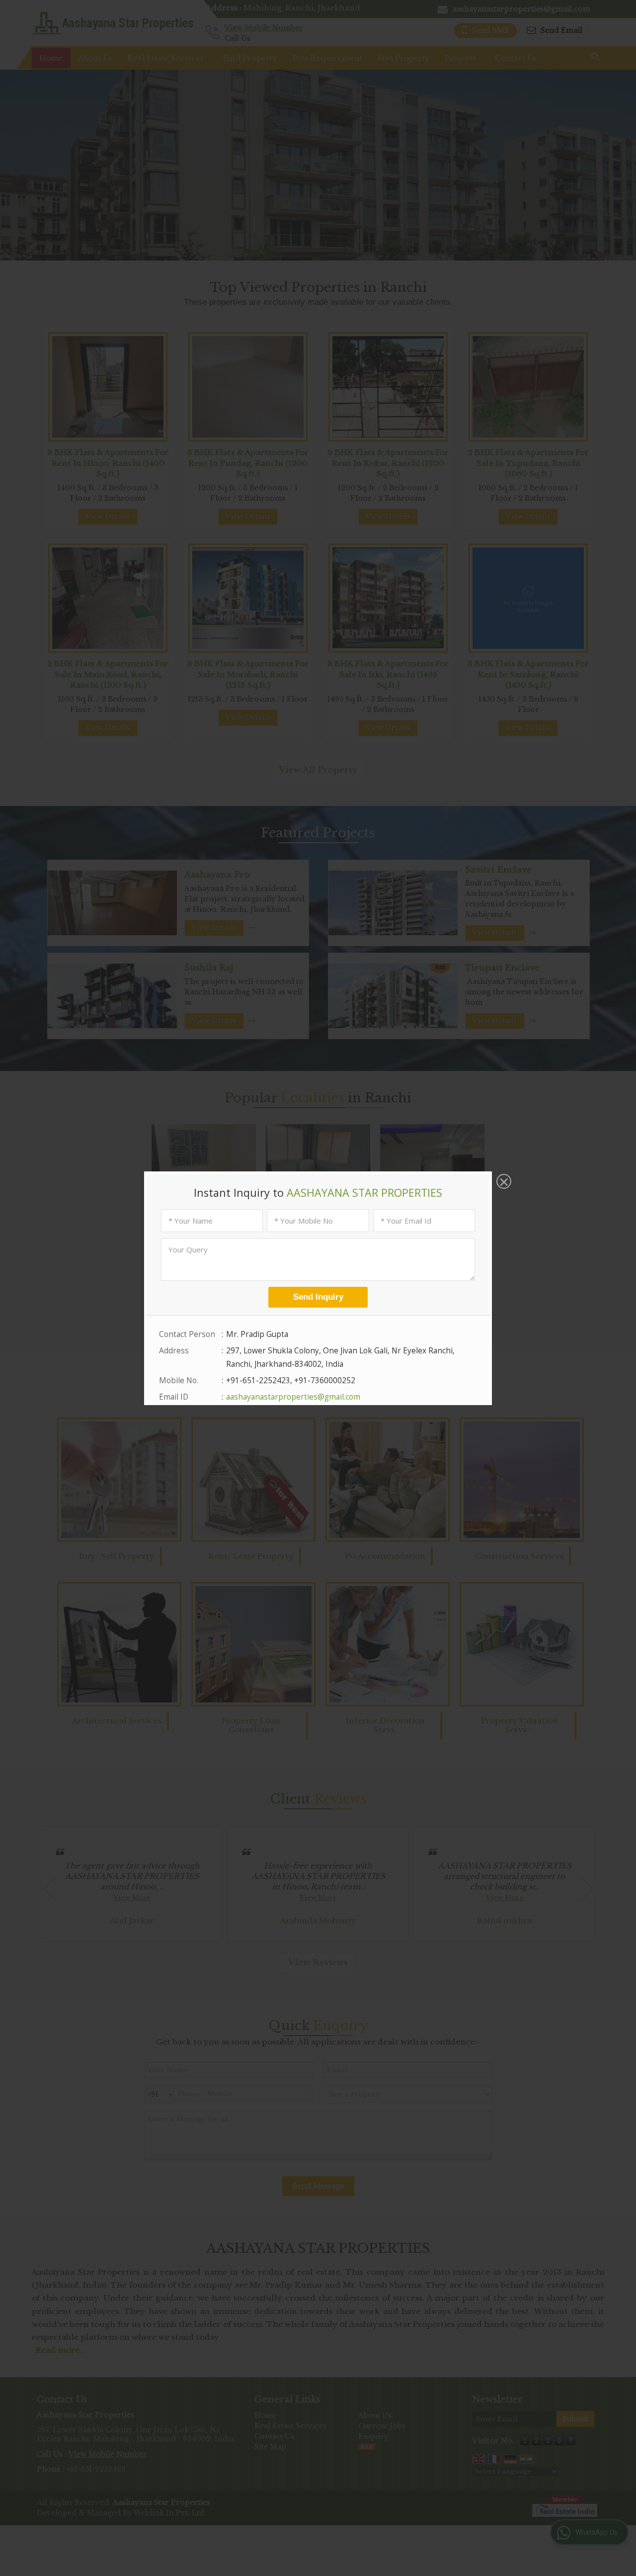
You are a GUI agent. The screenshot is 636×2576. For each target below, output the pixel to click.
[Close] (503, 1182)
